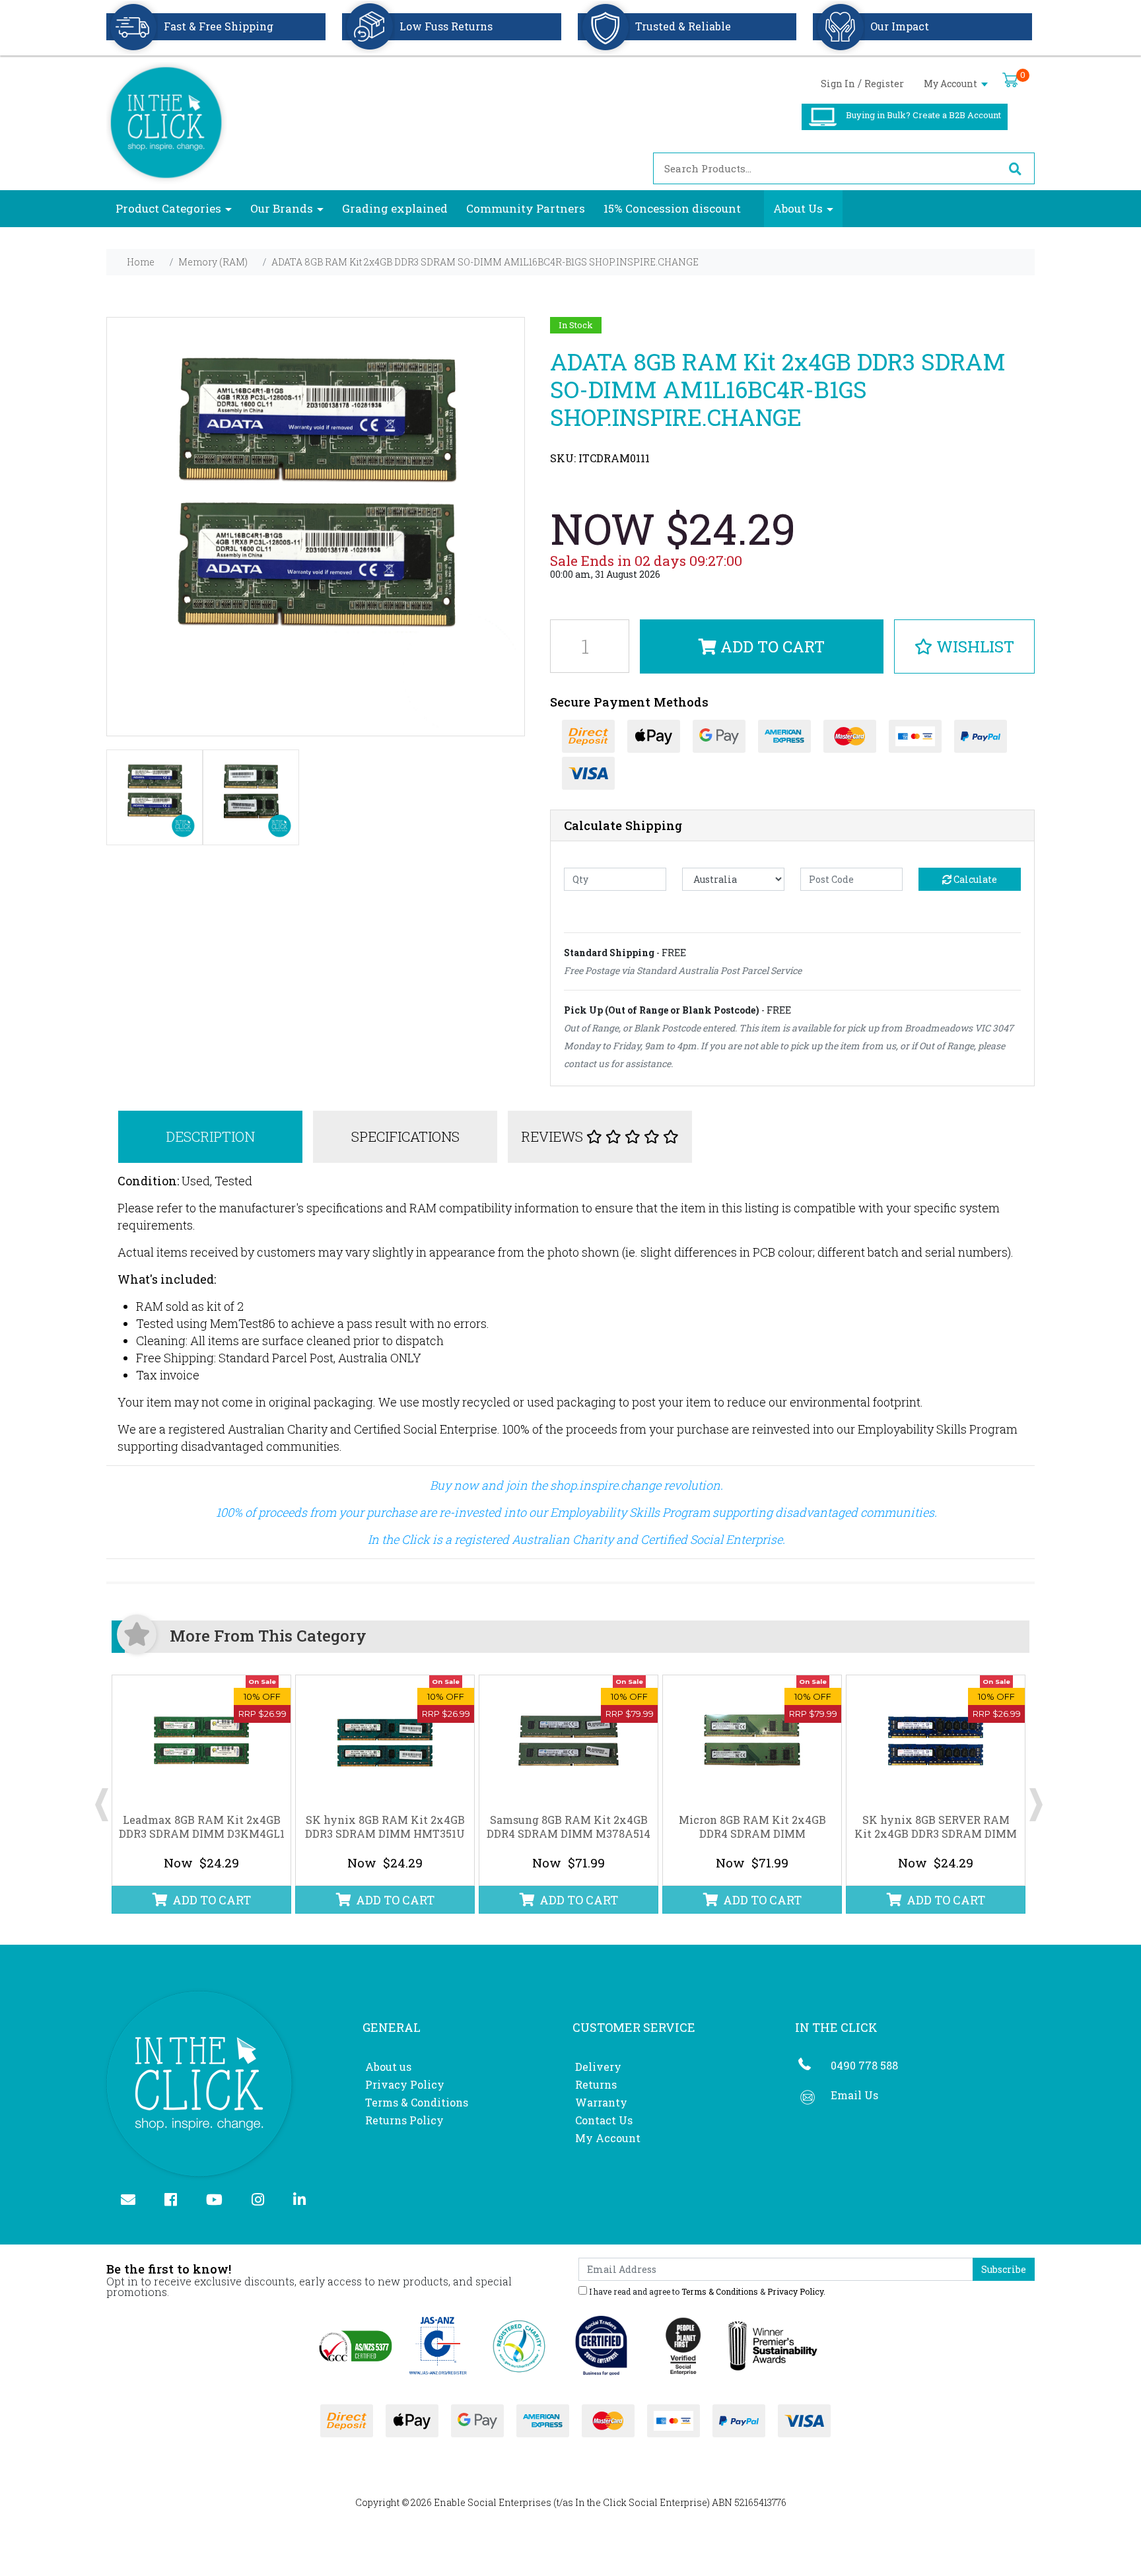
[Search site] (1015, 168)
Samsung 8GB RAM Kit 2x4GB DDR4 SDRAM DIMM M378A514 (569, 1827)
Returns (596, 2084)
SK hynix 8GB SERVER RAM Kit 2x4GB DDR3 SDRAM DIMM (936, 1827)
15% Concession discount (672, 208)
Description (210, 1136)
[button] (964, 646)
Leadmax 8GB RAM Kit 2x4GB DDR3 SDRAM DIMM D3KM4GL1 (202, 1827)
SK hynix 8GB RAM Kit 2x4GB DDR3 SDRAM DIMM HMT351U (385, 1827)
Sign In (838, 84)
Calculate (974, 879)
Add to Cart (771, 646)
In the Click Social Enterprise (641, 2502)
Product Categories (168, 208)
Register (884, 84)
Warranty (601, 2102)
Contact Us (604, 2120)
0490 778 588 (864, 2065)
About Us (798, 208)
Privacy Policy (405, 2084)
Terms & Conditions (417, 2102)
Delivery (598, 2067)
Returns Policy (404, 2120)
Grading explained (395, 208)
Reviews (554, 1136)
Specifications (405, 1136)
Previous (102, 1795)
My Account (951, 84)
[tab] (211, 1137)
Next (1036, 1795)
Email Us (854, 2095)
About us (388, 2067)
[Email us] (134, 2201)
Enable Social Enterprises (493, 2502)
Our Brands (282, 208)
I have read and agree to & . (706, 2291)
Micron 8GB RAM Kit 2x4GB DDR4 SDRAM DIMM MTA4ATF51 (752, 1833)
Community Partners (526, 208)
